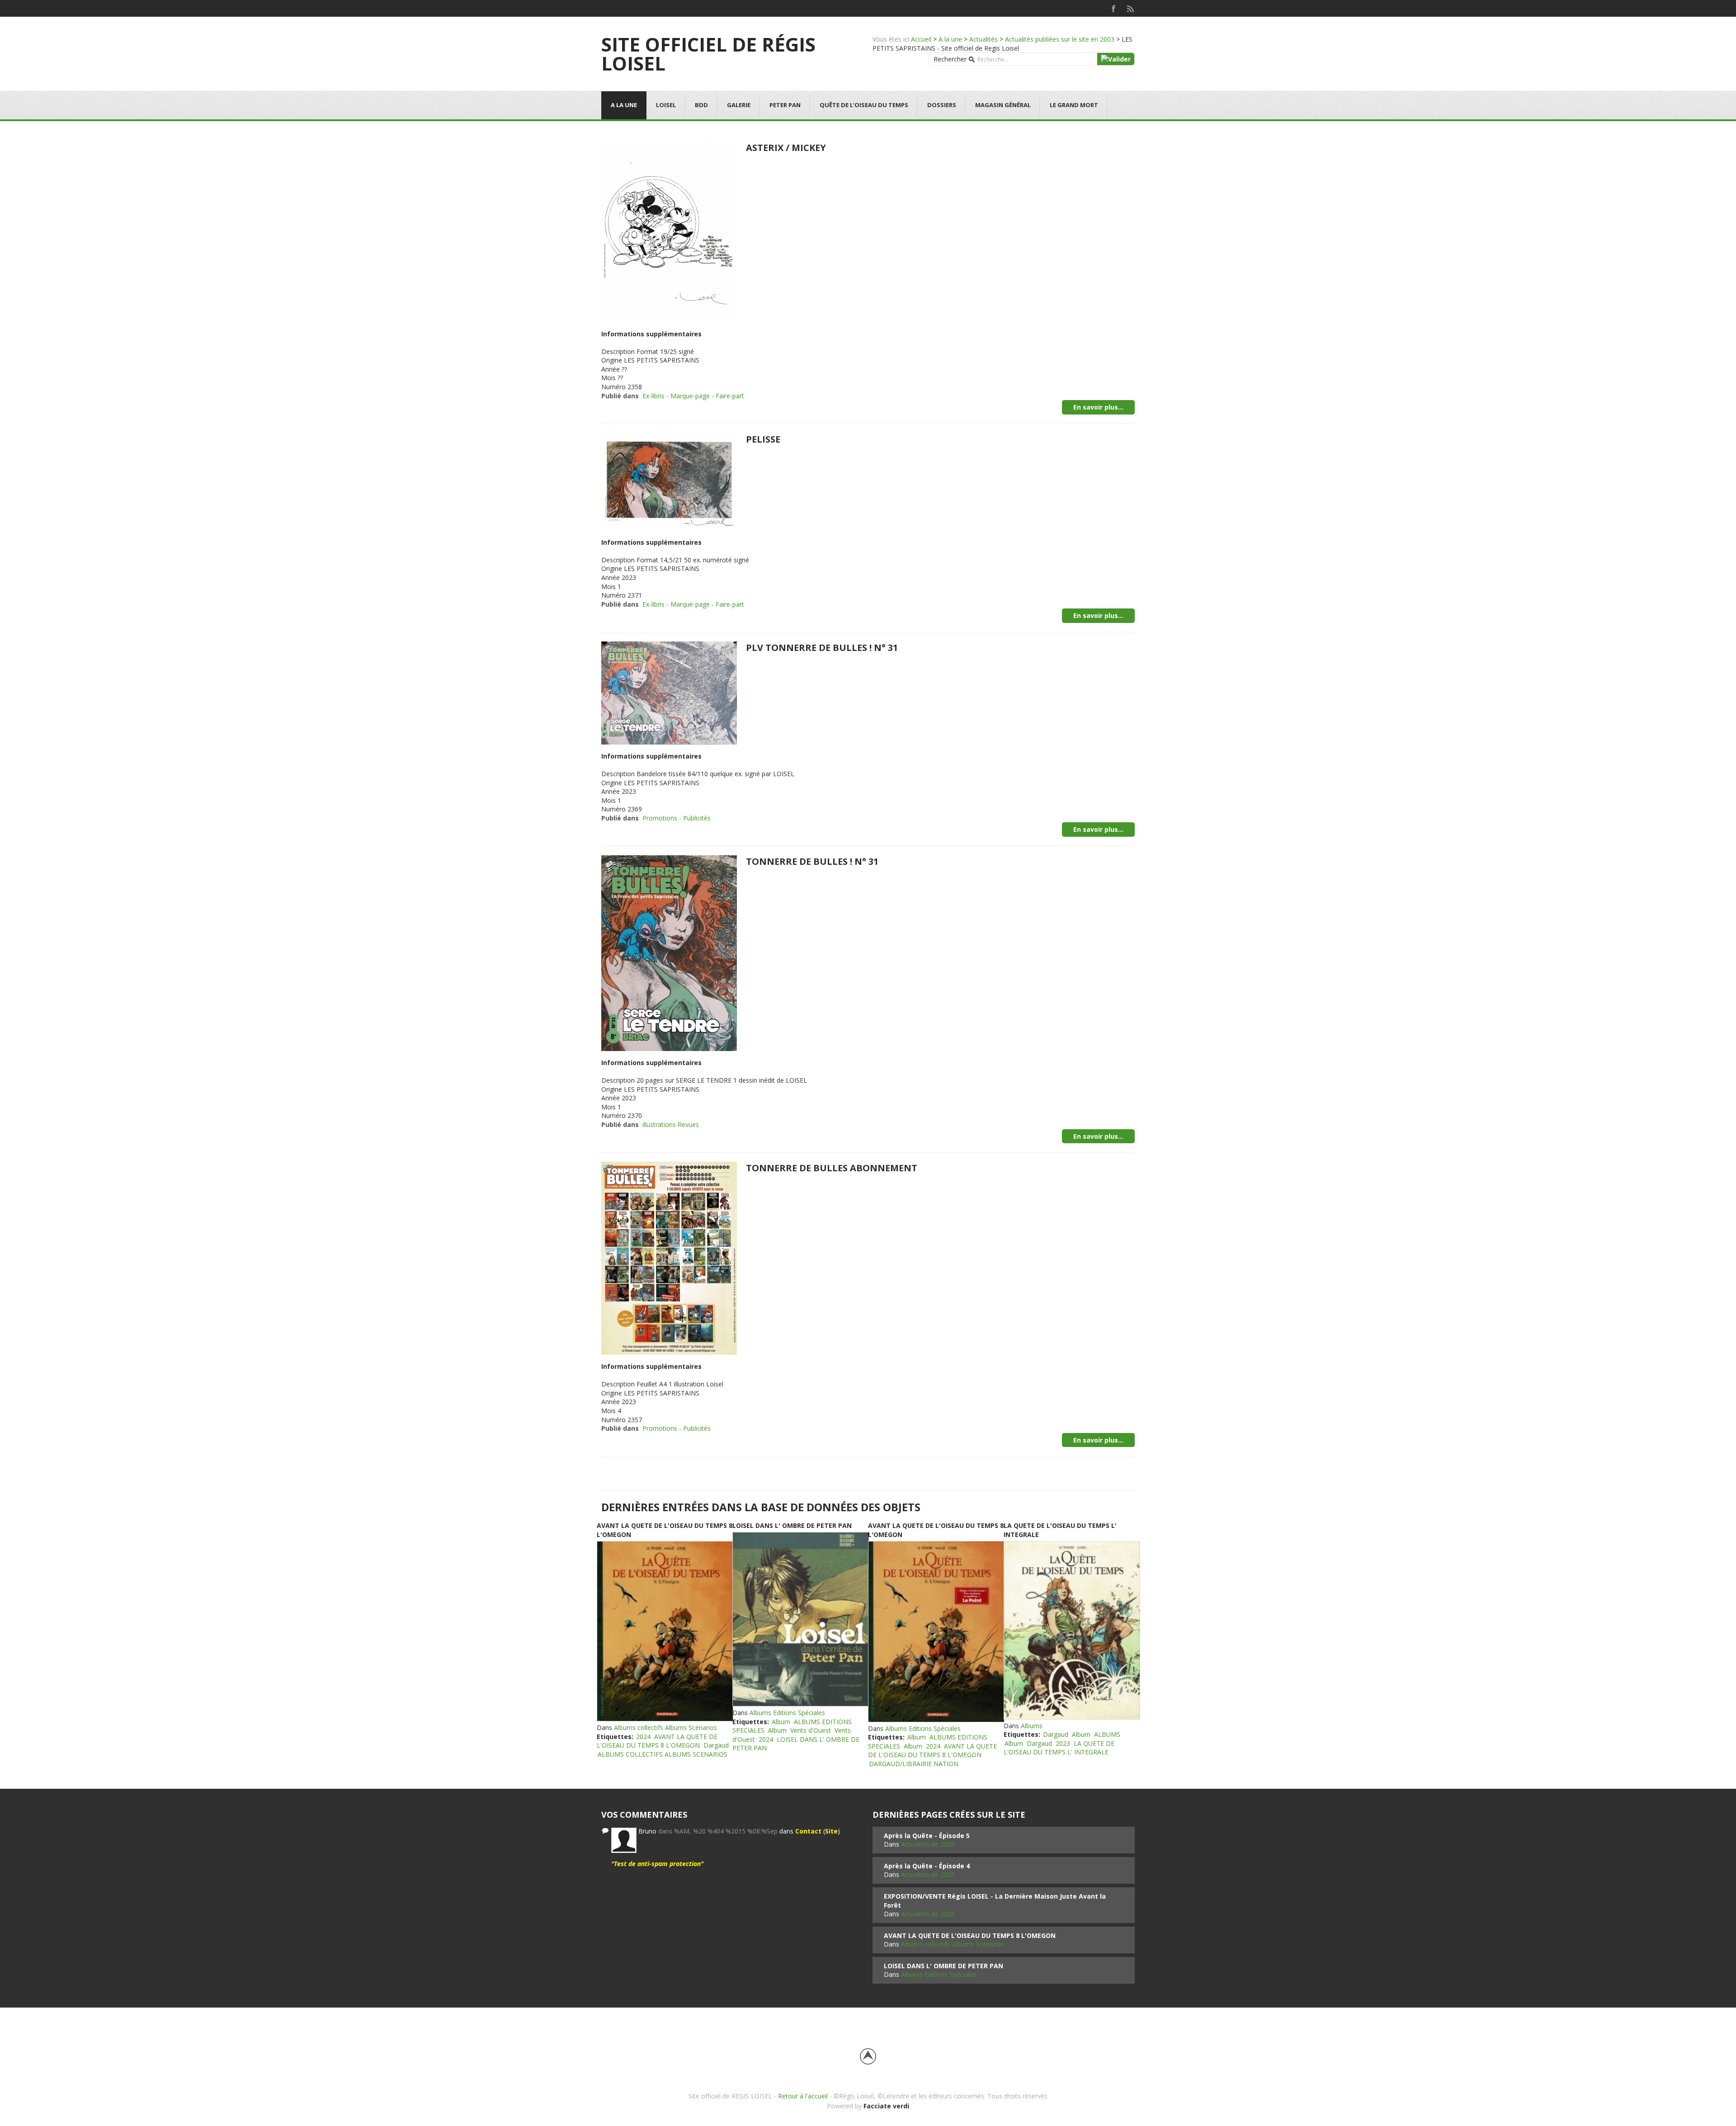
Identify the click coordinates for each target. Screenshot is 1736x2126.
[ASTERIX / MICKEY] (669, 231)
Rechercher (950, 59)
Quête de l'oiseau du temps (864, 105)
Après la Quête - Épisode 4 (927, 1866)
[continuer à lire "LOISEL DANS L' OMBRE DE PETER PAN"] (800, 1619)
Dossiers (942, 105)
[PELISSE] (669, 481)
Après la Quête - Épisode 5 (927, 1836)
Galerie (739, 105)
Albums (1032, 1726)
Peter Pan (785, 105)
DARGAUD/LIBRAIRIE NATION (914, 1764)
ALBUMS (1107, 1734)
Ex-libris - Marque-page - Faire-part (693, 396)
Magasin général (1003, 105)
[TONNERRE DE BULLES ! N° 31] (669, 952)
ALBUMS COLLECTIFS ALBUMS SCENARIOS (663, 1754)
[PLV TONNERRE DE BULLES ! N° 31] (669, 692)
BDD (701, 105)
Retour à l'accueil (803, 2096)
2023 (1063, 1743)
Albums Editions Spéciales (787, 1713)
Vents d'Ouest (811, 1730)
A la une (950, 39)
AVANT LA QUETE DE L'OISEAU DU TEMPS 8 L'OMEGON (657, 1741)
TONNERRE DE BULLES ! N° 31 (812, 861)
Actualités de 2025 (928, 1844)
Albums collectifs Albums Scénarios (665, 1728)
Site (831, 1831)
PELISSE (763, 439)
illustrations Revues (671, 1124)
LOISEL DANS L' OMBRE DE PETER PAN (792, 1525)
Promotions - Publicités (677, 818)
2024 (643, 1737)
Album (781, 1722)
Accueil (921, 39)
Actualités (984, 39)
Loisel (666, 105)
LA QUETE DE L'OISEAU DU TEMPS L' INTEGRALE (1059, 1748)
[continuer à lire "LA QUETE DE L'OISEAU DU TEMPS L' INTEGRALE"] (1071, 1630)
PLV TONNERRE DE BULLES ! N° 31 (822, 648)
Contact (808, 1831)
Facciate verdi (886, 2106)
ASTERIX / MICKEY (786, 148)
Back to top (868, 2056)
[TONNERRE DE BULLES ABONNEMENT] (669, 1257)
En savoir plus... (1098, 407)
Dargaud (716, 1745)
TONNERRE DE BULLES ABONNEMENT (832, 1168)
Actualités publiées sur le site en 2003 (1060, 39)
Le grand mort (1074, 105)
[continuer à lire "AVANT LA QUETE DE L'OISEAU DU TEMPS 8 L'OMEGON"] (665, 1631)
